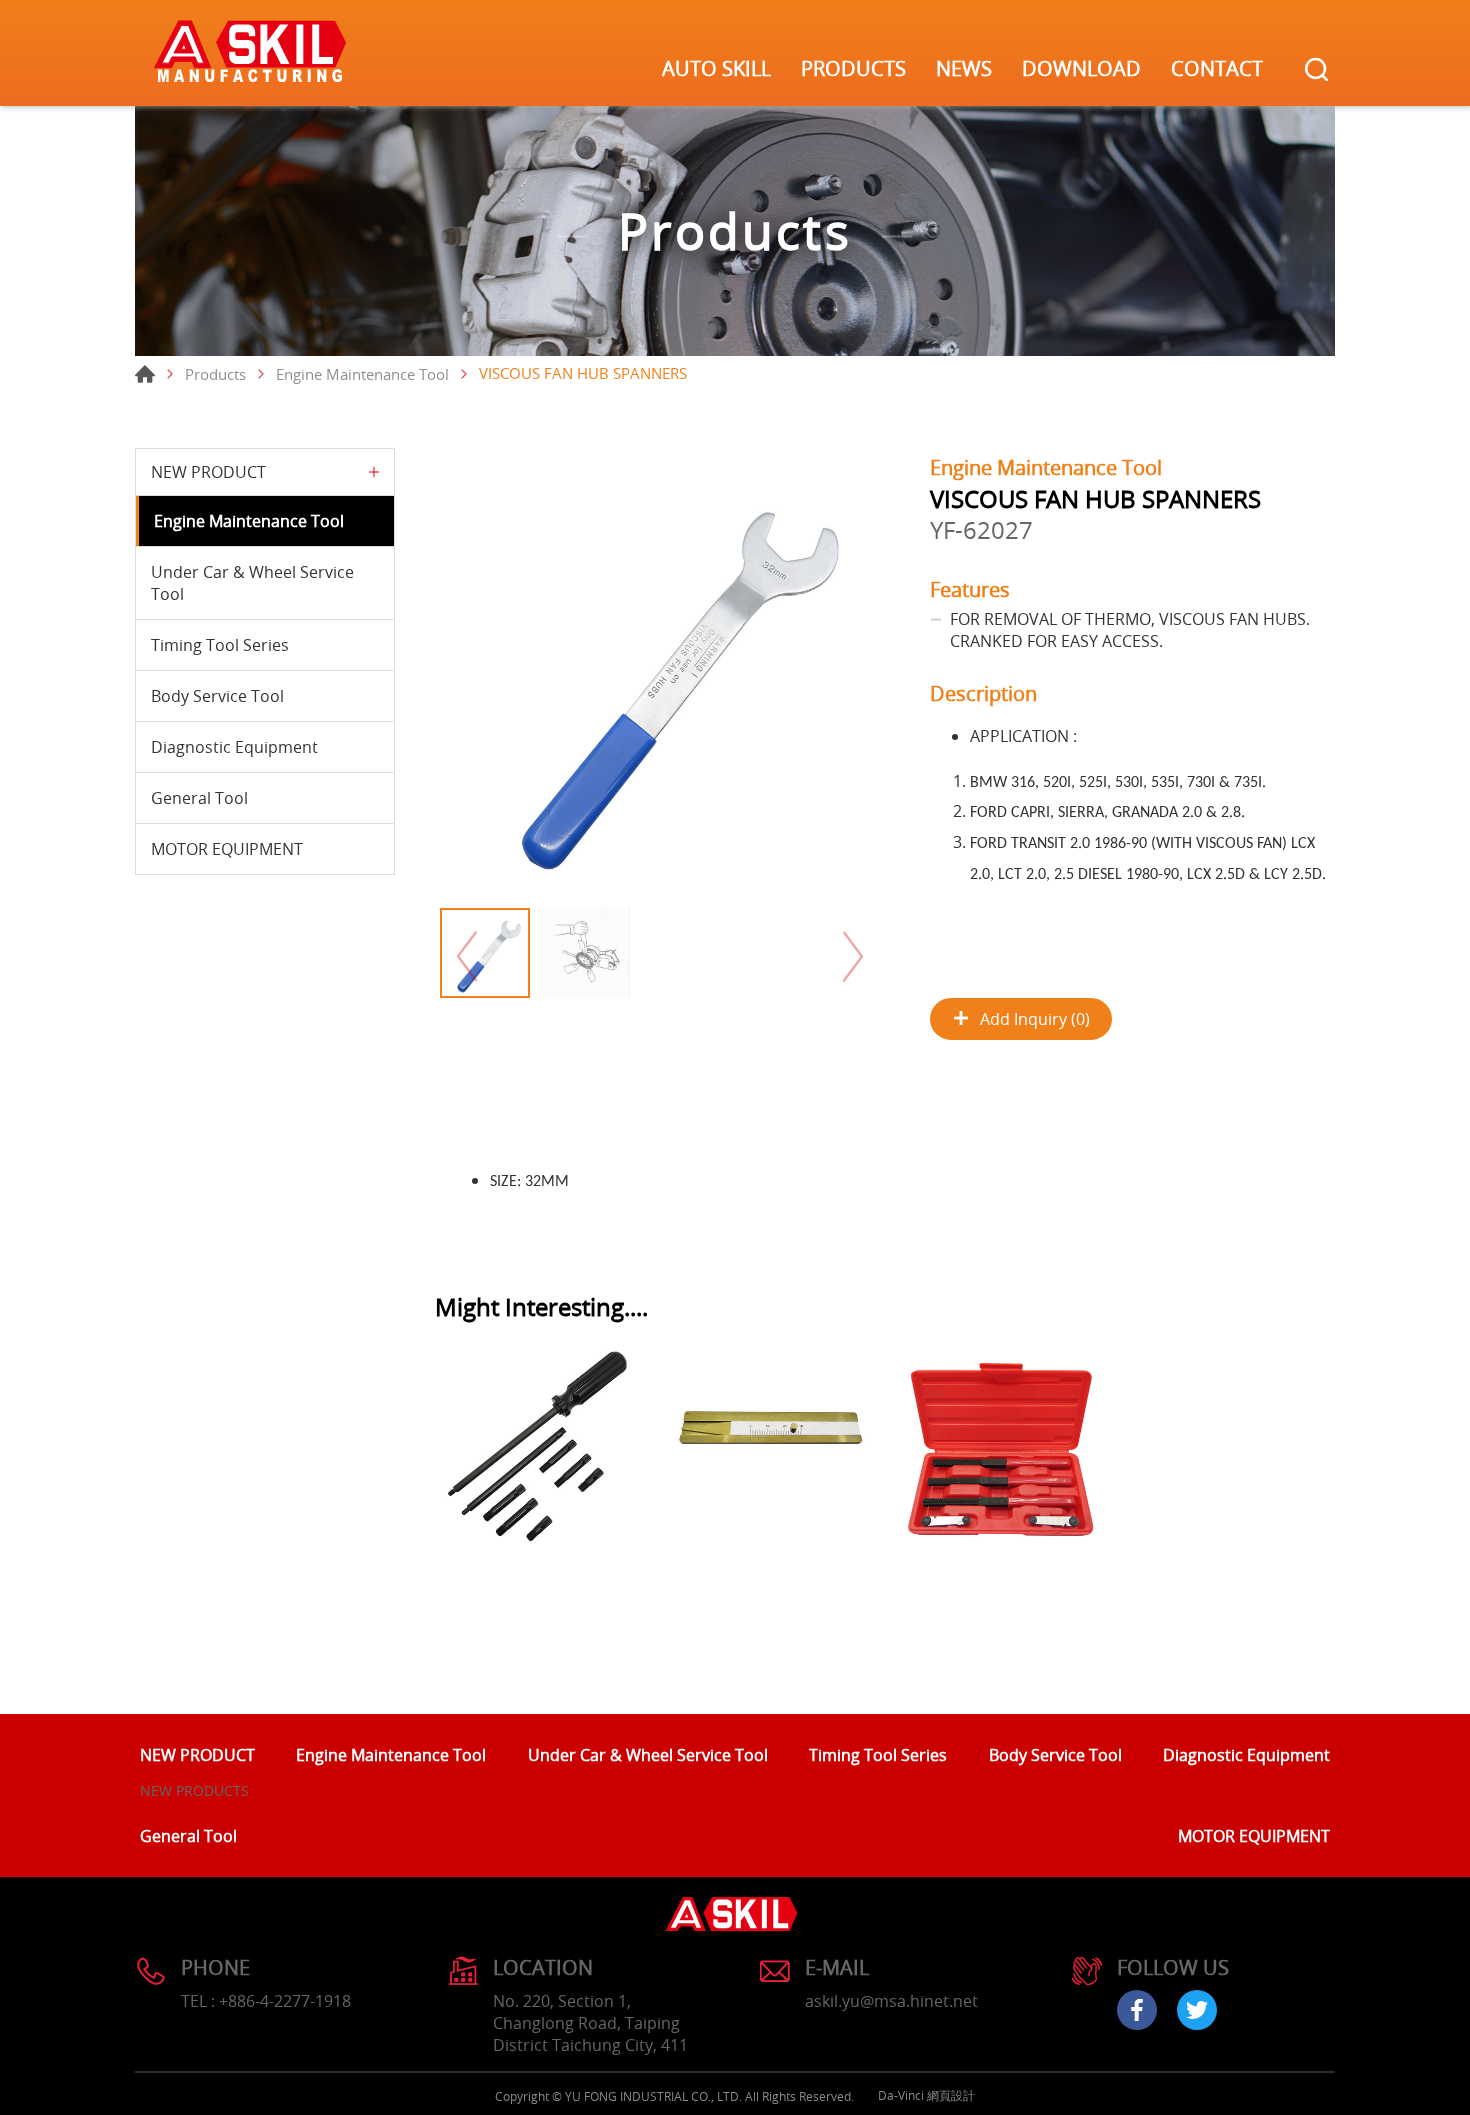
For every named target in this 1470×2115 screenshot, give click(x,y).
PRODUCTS (853, 68)
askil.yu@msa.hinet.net (891, 2001)
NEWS (964, 68)
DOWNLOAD (1081, 68)
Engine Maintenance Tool (362, 374)
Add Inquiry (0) (1035, 1019)
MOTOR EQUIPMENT (227, 849)
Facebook (1137, 2010)
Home (145, 374)
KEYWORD (1316, 69)
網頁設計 (951, 2095)
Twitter (1197, 2010)
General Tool (199, 798)
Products (215, 374)
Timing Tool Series (220, 645)
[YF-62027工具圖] (660, 673)
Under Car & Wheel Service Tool (252, 583)
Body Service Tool (217, 696)
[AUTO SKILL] (250, 53)
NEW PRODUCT (208, 472)
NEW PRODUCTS (194, 1790)
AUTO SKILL (716, 68)
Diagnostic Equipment (234, 747)
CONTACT (1217, 68)
